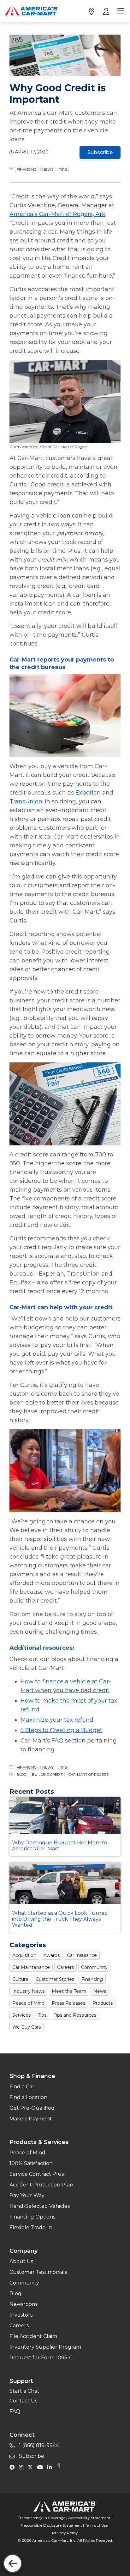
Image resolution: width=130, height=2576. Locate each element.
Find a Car (22, 2087)
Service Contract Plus (37, 2174)
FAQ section (68, 1741)
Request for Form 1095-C (41, 2358)
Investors (21, 2315)
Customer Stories (55, 1979)
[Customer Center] (106, 11)
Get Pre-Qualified (32, 2108)
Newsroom (23, 2304)
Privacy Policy (65, 2533)
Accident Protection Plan (41, 2185)
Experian (88, 793)
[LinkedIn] (51, 2467)
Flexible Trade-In (31, 2227)
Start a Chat (24, 2391)
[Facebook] (14, 2467)
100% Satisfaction (31, 2163)
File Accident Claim (33, 2336)
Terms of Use (96, 2525)
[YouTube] (42, 2467)
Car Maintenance (31, 1967)
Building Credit (47, 1775)
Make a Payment (31, 2119)
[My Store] (91, 11)
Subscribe (100, 152)
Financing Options (32, 2217)
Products (103, 2003)
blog (21, 1775)
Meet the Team (69, 1991)
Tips (63, 169)
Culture (20, 1979)
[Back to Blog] (13, 2563)
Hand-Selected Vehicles (40, 2206)
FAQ (15, 2411)
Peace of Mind (28, 2003)
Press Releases (68, 2003)
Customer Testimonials (38, 2272)
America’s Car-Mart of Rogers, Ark (57, 214)
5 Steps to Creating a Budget (61, 1730)
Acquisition (24, 1955)
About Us (21, 2261)
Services (21, 2015)
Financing (27, 169)
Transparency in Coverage (41, 2518)
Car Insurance (82, 1955)
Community (94, 1967)
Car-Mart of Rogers (89, 1775)
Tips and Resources (75, 2015)
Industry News (28, 1991)
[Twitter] (32, 2467)
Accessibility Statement (89, 2518)
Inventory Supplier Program (45, 2347)
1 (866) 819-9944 (38, 2445)
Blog (15, 2293)
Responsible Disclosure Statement (51, 2525)
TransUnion (26, 801)
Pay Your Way (27, 2195)
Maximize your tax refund (57, 1720)
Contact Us (23, 2401)
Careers (65, 1967)
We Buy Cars (27, 2027)
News (48, 169)
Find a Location (28, 2097)
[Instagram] (23, 2467)
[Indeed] (59, 2467)
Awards (52, 1955)
